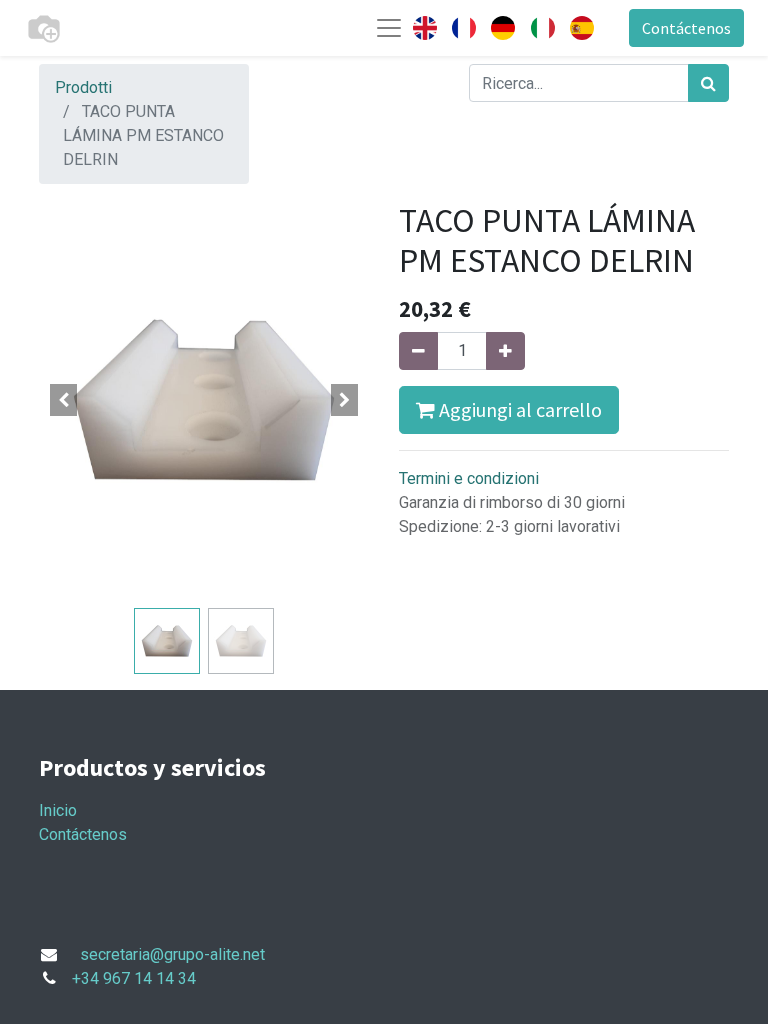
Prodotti (83, 87)
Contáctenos (686, 28)
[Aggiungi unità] (505, 351)
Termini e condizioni (469, 478)
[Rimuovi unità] (418, 351)
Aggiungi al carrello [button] (518, 409)
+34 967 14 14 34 (134, 978)
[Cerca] (708, 83)
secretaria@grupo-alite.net (172, 954)
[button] (64, 400)
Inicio (58, 810)
